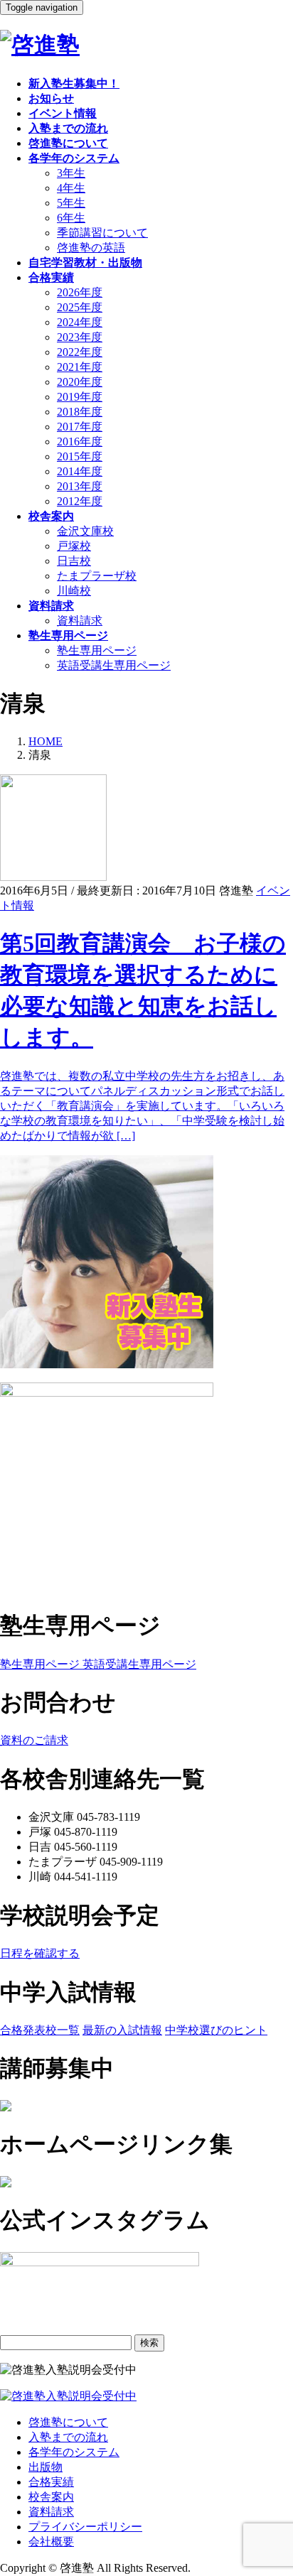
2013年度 (80, 486)
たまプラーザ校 (97, 576)
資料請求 (80, 621)
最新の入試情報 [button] (122, 2030)
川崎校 (74, 591)
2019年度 (80, 397)
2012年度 (80, 501)
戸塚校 (74, 546)
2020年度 (80, 382)
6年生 (71, 218)
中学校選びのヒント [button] (216, 2030)
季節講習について (102, 233)
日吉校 (74, 561)
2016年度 (80, 442)
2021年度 (80, 367)
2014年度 (80, 471)
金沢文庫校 (85, 531)
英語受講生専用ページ (114, 665)
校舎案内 (51, 2497)
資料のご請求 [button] (34, 1740)
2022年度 (80, 352)
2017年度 (80, 427)
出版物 (46, 2467)
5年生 (71, 203)
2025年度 (80, 307)
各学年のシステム (74, 2452)
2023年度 (80, 337)
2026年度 (80, 292)
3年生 (71, 173)
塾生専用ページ (97, 650)
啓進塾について (68, 2422)
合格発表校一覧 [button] (40, 2030)
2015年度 (80, 456)
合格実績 (51, 2482)
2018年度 (80, 412)
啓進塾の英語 (91, 248)
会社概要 (51, 2542)
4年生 (71, 188)
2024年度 (80, 322)
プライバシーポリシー (85, 2527)
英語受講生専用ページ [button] (138, 1664)
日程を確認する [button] (40, 1953)
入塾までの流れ (68, 2437)
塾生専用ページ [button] (40, 1664)
